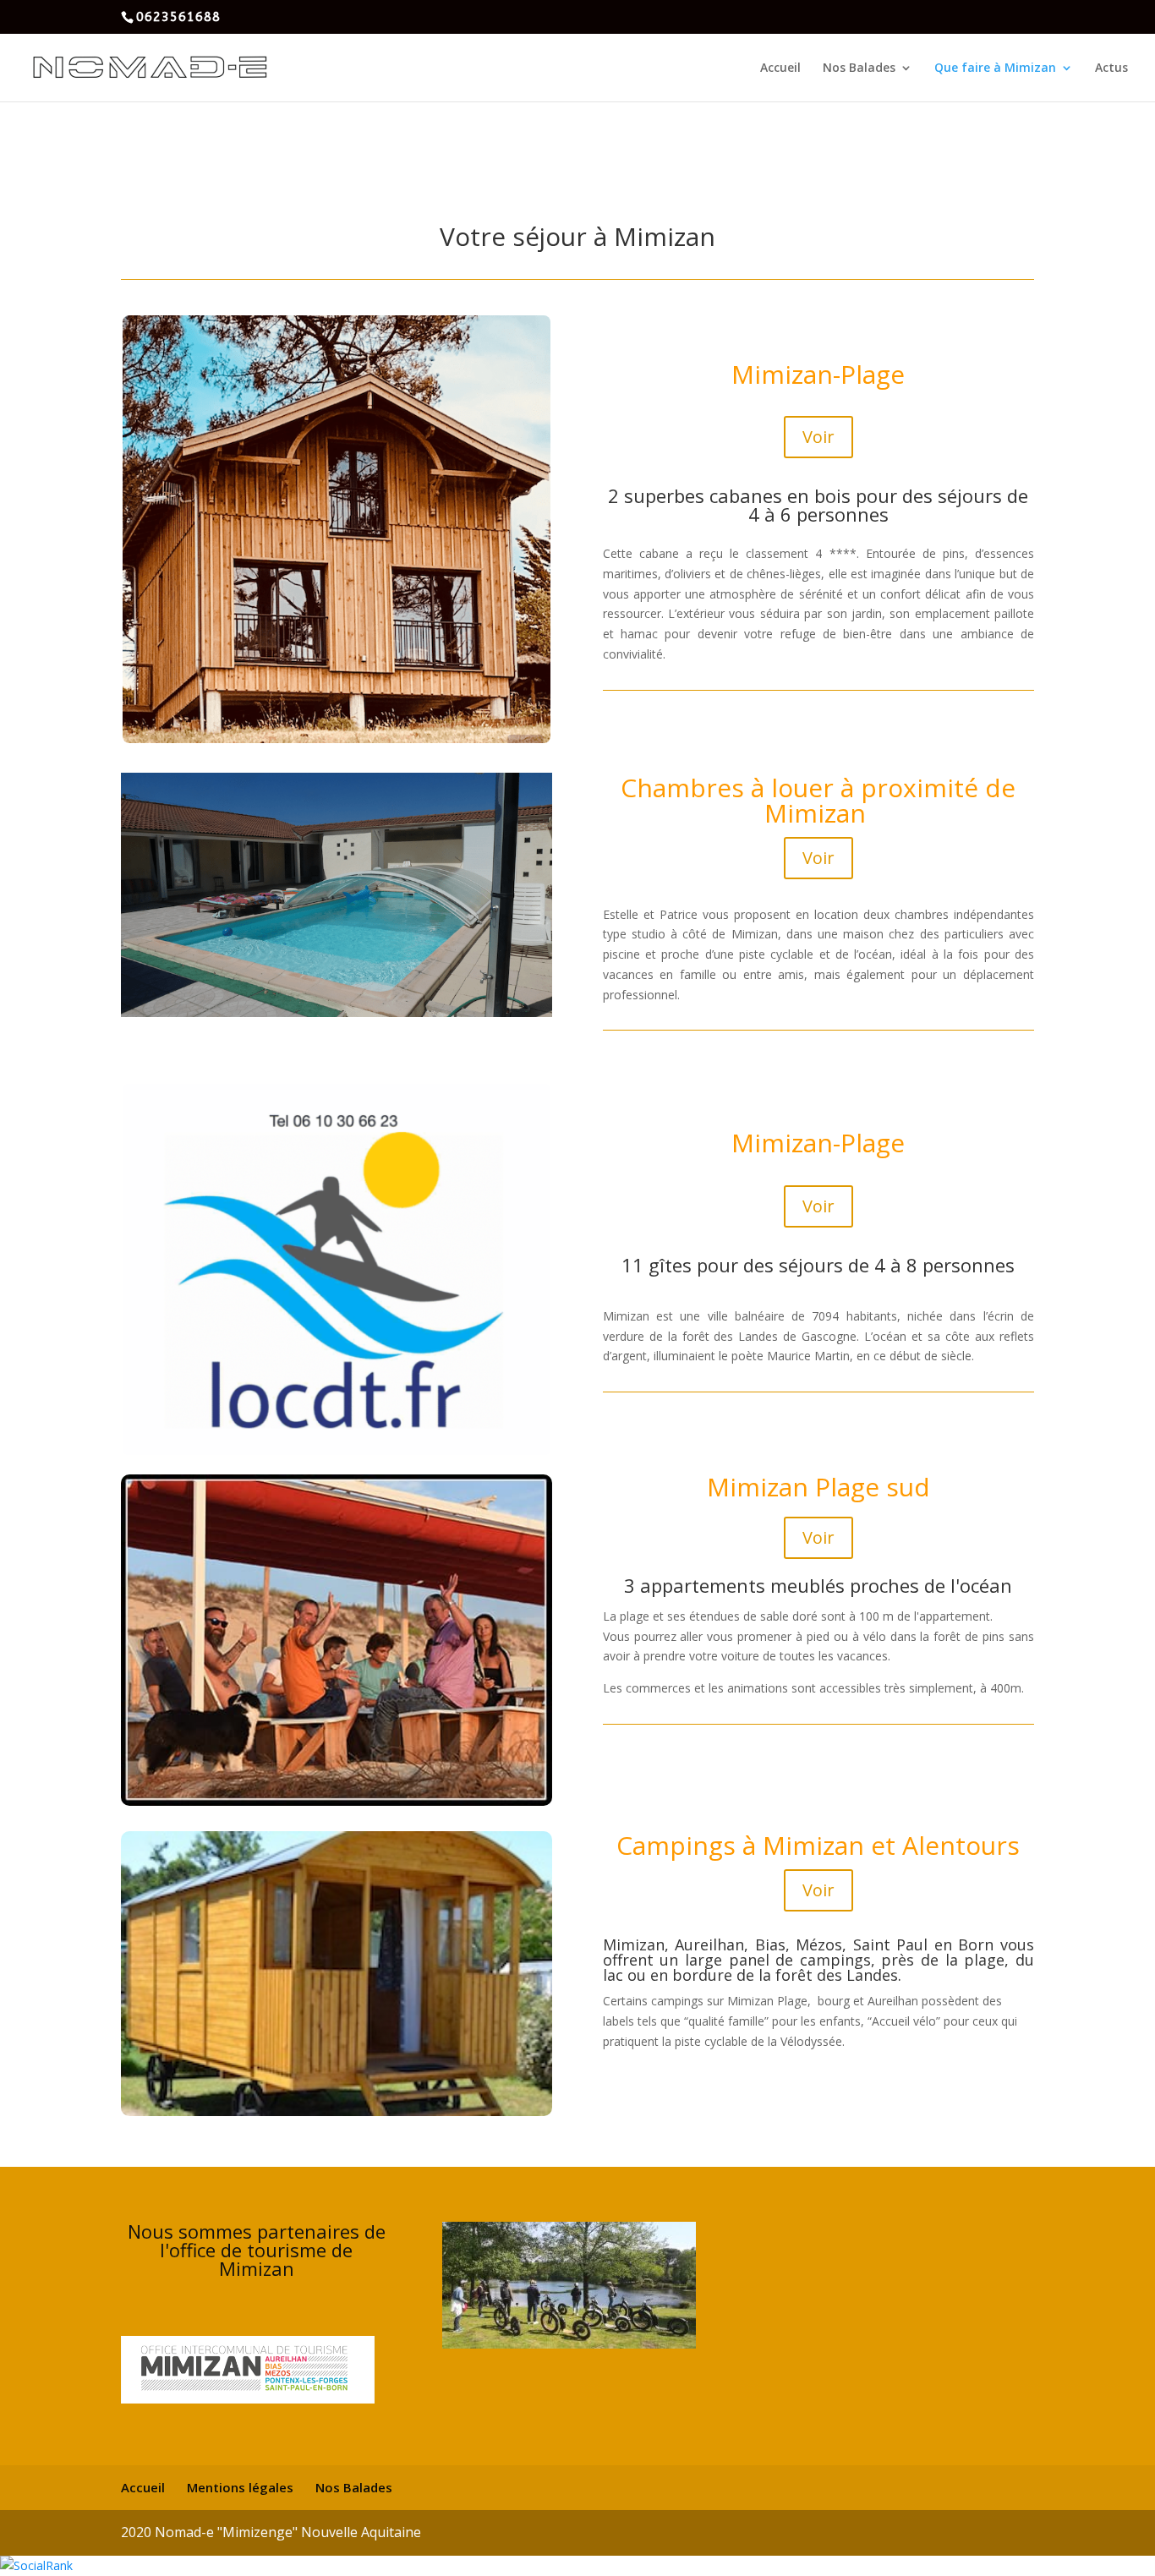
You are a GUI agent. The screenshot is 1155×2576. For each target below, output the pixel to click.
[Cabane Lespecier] (337, 1801)
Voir (818, 437)
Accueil (780, 68)
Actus (1111, 68)
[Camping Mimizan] (337, 2111)
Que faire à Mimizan (995, 68)
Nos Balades (859, 68)
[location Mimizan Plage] (337, 1450)
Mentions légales (240, 2487)
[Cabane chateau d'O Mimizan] (337, 738)
